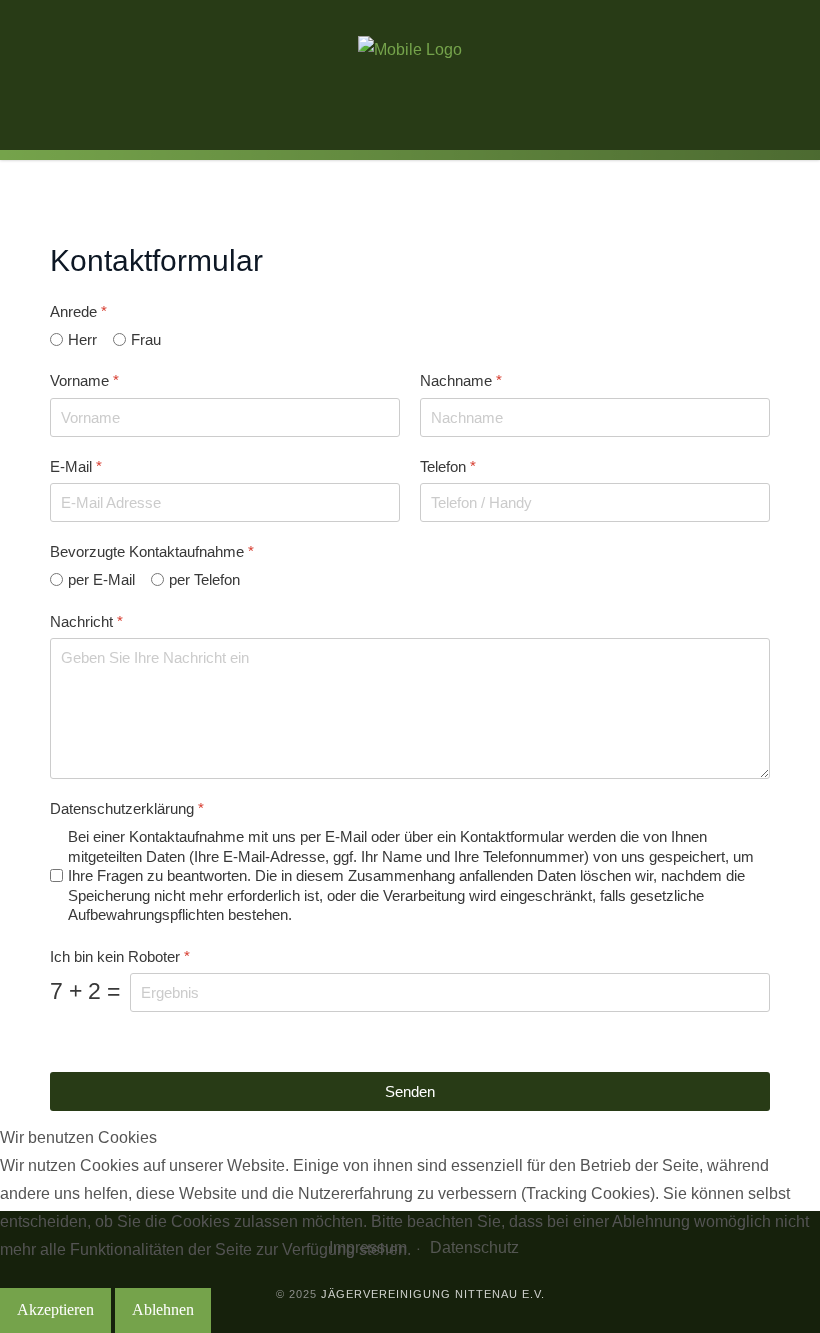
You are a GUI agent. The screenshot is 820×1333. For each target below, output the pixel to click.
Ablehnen (163, 1309)
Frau (146, 339)
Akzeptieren (55, 1309)
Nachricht (86, 620)
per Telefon (204, 579)
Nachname (461, 380)
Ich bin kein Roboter (120, 955)
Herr (82, 339)
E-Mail (76, 465)
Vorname (84, 380)
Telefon (448, 465)
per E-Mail (101, 579)
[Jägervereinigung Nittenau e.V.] (410, 49)
